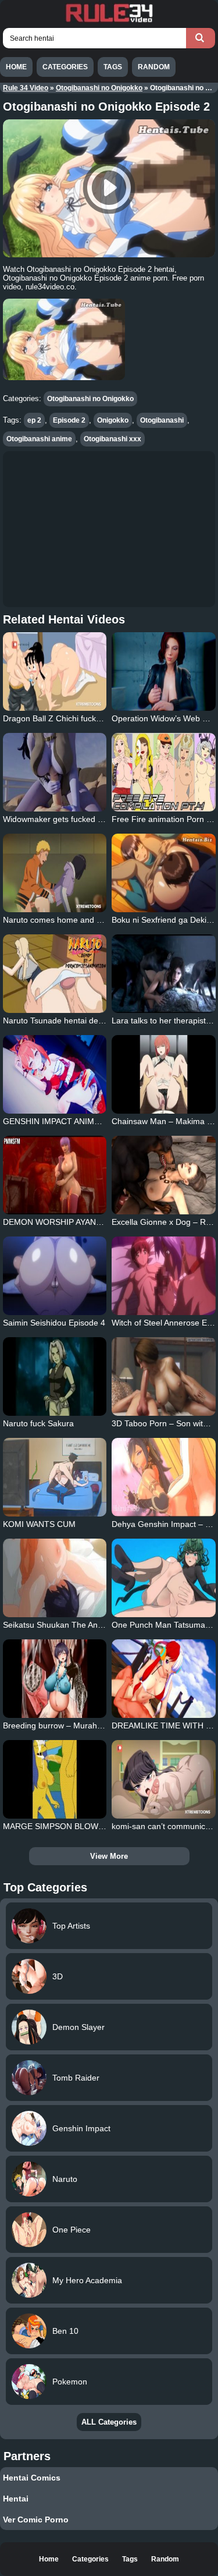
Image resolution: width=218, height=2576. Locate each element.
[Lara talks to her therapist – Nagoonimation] (164, 974)
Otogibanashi (162, 420)
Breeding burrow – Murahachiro (61, 1725)
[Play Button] (109, 188)
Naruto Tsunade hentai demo (56, 1021)
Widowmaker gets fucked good (60, 819)
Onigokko (113, 420)
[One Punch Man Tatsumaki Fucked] (164, 1578)
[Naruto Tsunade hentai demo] (55, 974)
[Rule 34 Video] (109, 21)
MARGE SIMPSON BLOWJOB (58, 1826)
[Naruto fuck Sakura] (55, 1376)
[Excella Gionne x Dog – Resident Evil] (164, 1175)
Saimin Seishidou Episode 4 (54, 1323)
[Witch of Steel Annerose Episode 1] (164, 1276)
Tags (113, 67)
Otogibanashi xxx (112, 439)
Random (154, 67)
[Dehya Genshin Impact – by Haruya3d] (164, 1477)
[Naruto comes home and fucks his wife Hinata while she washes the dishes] (55, 873)
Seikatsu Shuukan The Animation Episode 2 (83, 1625)
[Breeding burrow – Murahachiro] (55, 1679)
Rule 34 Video (26, 88)
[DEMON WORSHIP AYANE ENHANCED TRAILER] (55, 1175)
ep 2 (34, 420)
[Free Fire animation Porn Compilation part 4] (164, 772)
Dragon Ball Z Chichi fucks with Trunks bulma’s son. (98, 718)
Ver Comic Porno (36, 2520)
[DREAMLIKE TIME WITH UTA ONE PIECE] (164, 1679)
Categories (65, 67)
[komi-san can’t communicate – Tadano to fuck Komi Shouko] (164, 1779)
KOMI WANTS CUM (39, 1524)
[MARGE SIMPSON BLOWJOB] (55, 1779)
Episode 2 (69, 420)
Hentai (16, 2499)
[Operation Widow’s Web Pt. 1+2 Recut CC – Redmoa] (164, 672)
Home (16, 67)
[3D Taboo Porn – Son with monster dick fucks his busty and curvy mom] (164, 1376)
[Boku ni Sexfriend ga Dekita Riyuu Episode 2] (164, 873)
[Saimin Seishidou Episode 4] (55, 1276)
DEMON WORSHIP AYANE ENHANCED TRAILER (94, 1222)
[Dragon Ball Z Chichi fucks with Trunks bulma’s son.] (55, 672)
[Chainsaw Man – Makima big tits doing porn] (164, 1074)
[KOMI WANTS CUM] (55, 1477)
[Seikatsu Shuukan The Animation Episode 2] (55, 1578)
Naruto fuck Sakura (38, 1423)
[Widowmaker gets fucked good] (55, 772)
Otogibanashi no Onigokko (99, 88)
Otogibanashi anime (39, 439)
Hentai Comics (32, 2478)
